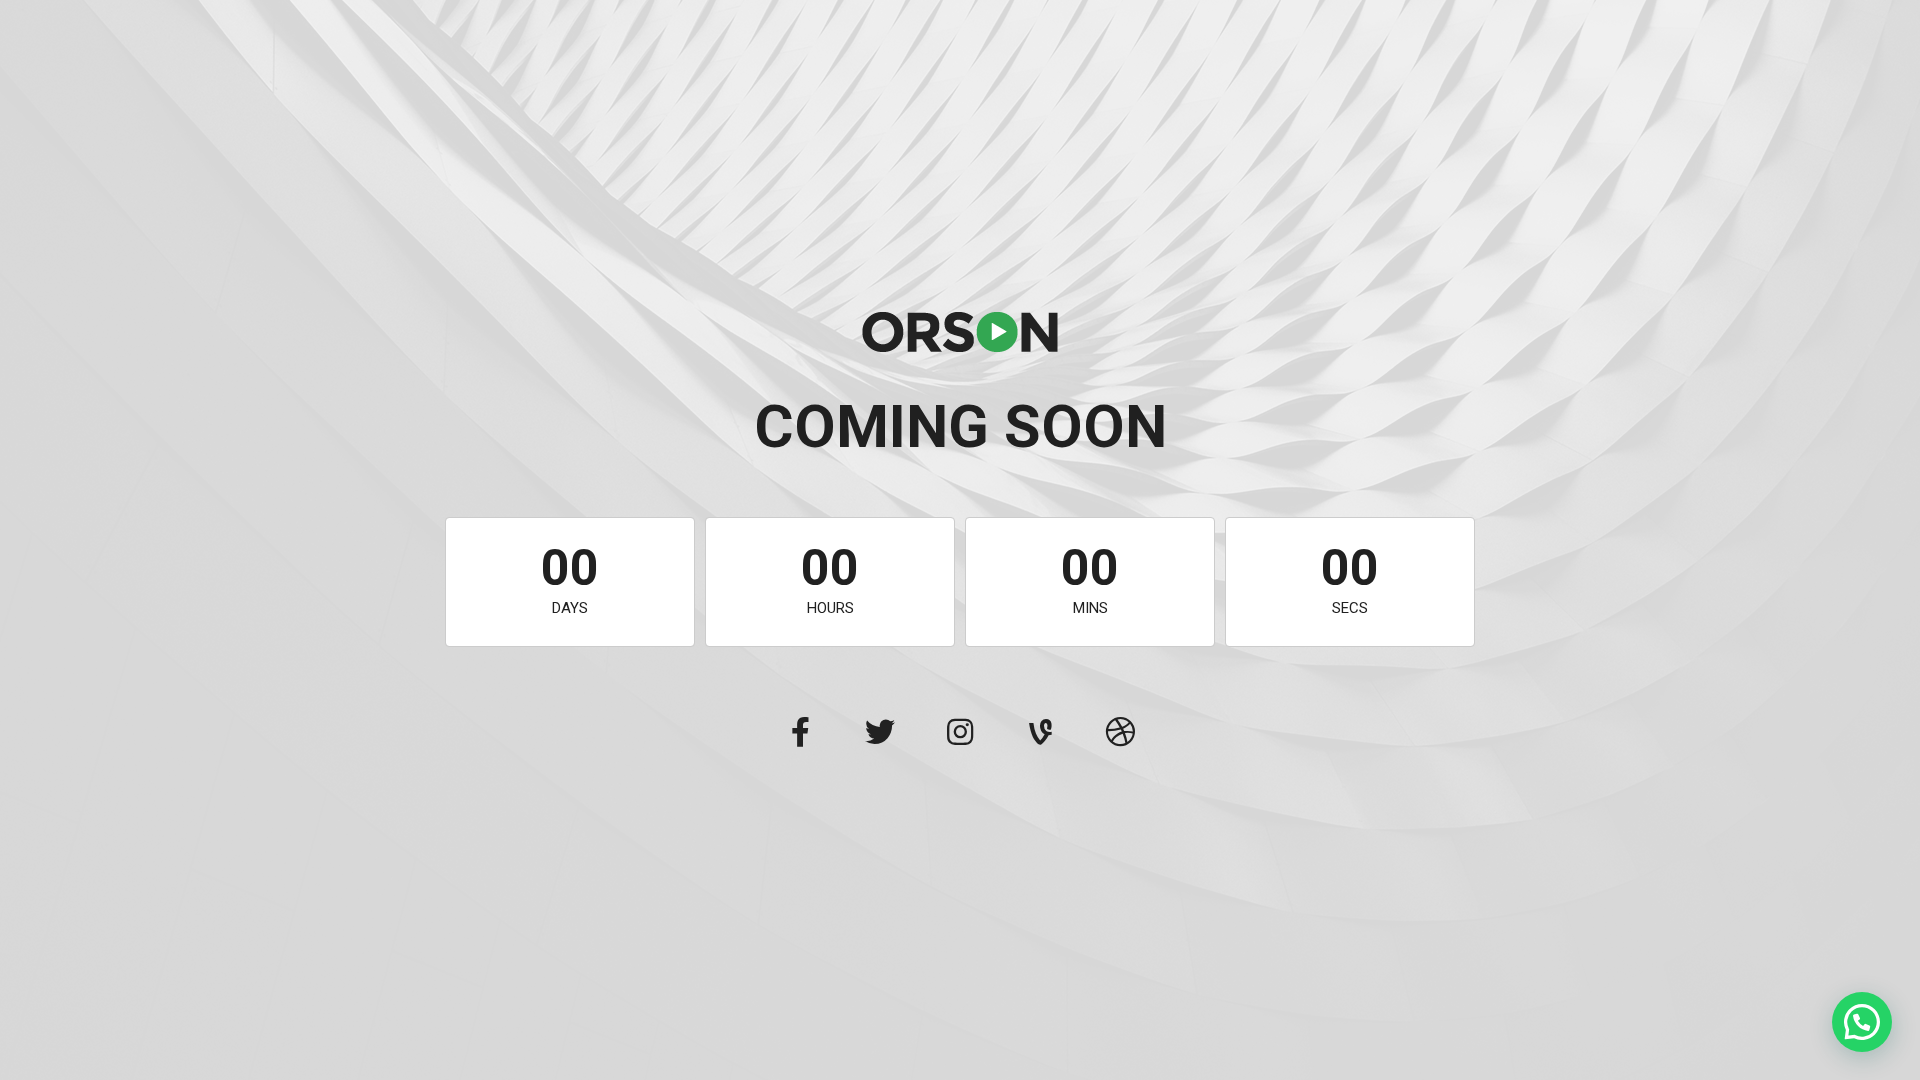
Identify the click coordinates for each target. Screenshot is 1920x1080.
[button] (1862, 1022)
